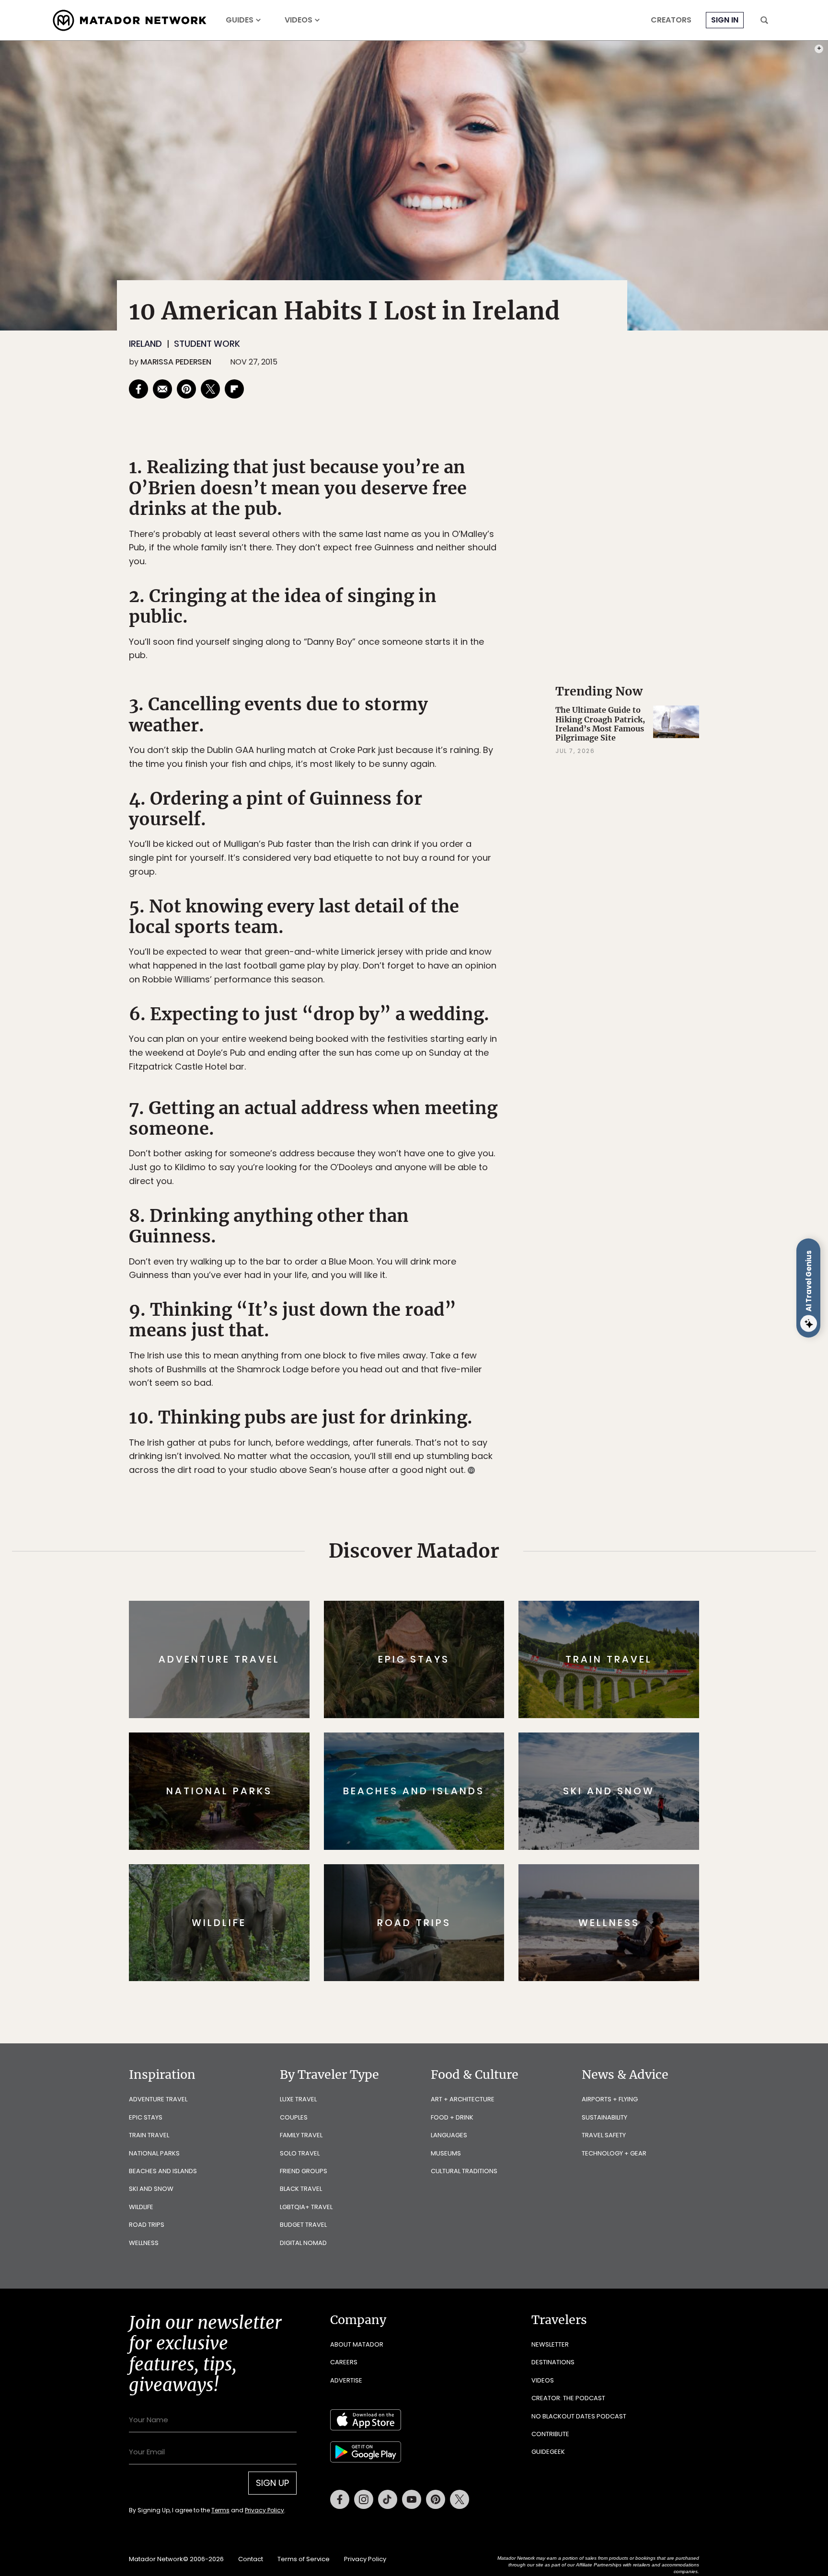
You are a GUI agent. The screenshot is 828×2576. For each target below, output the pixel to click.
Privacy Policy (471, 1352)
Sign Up (510, 1328)
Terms (427, 1352)
